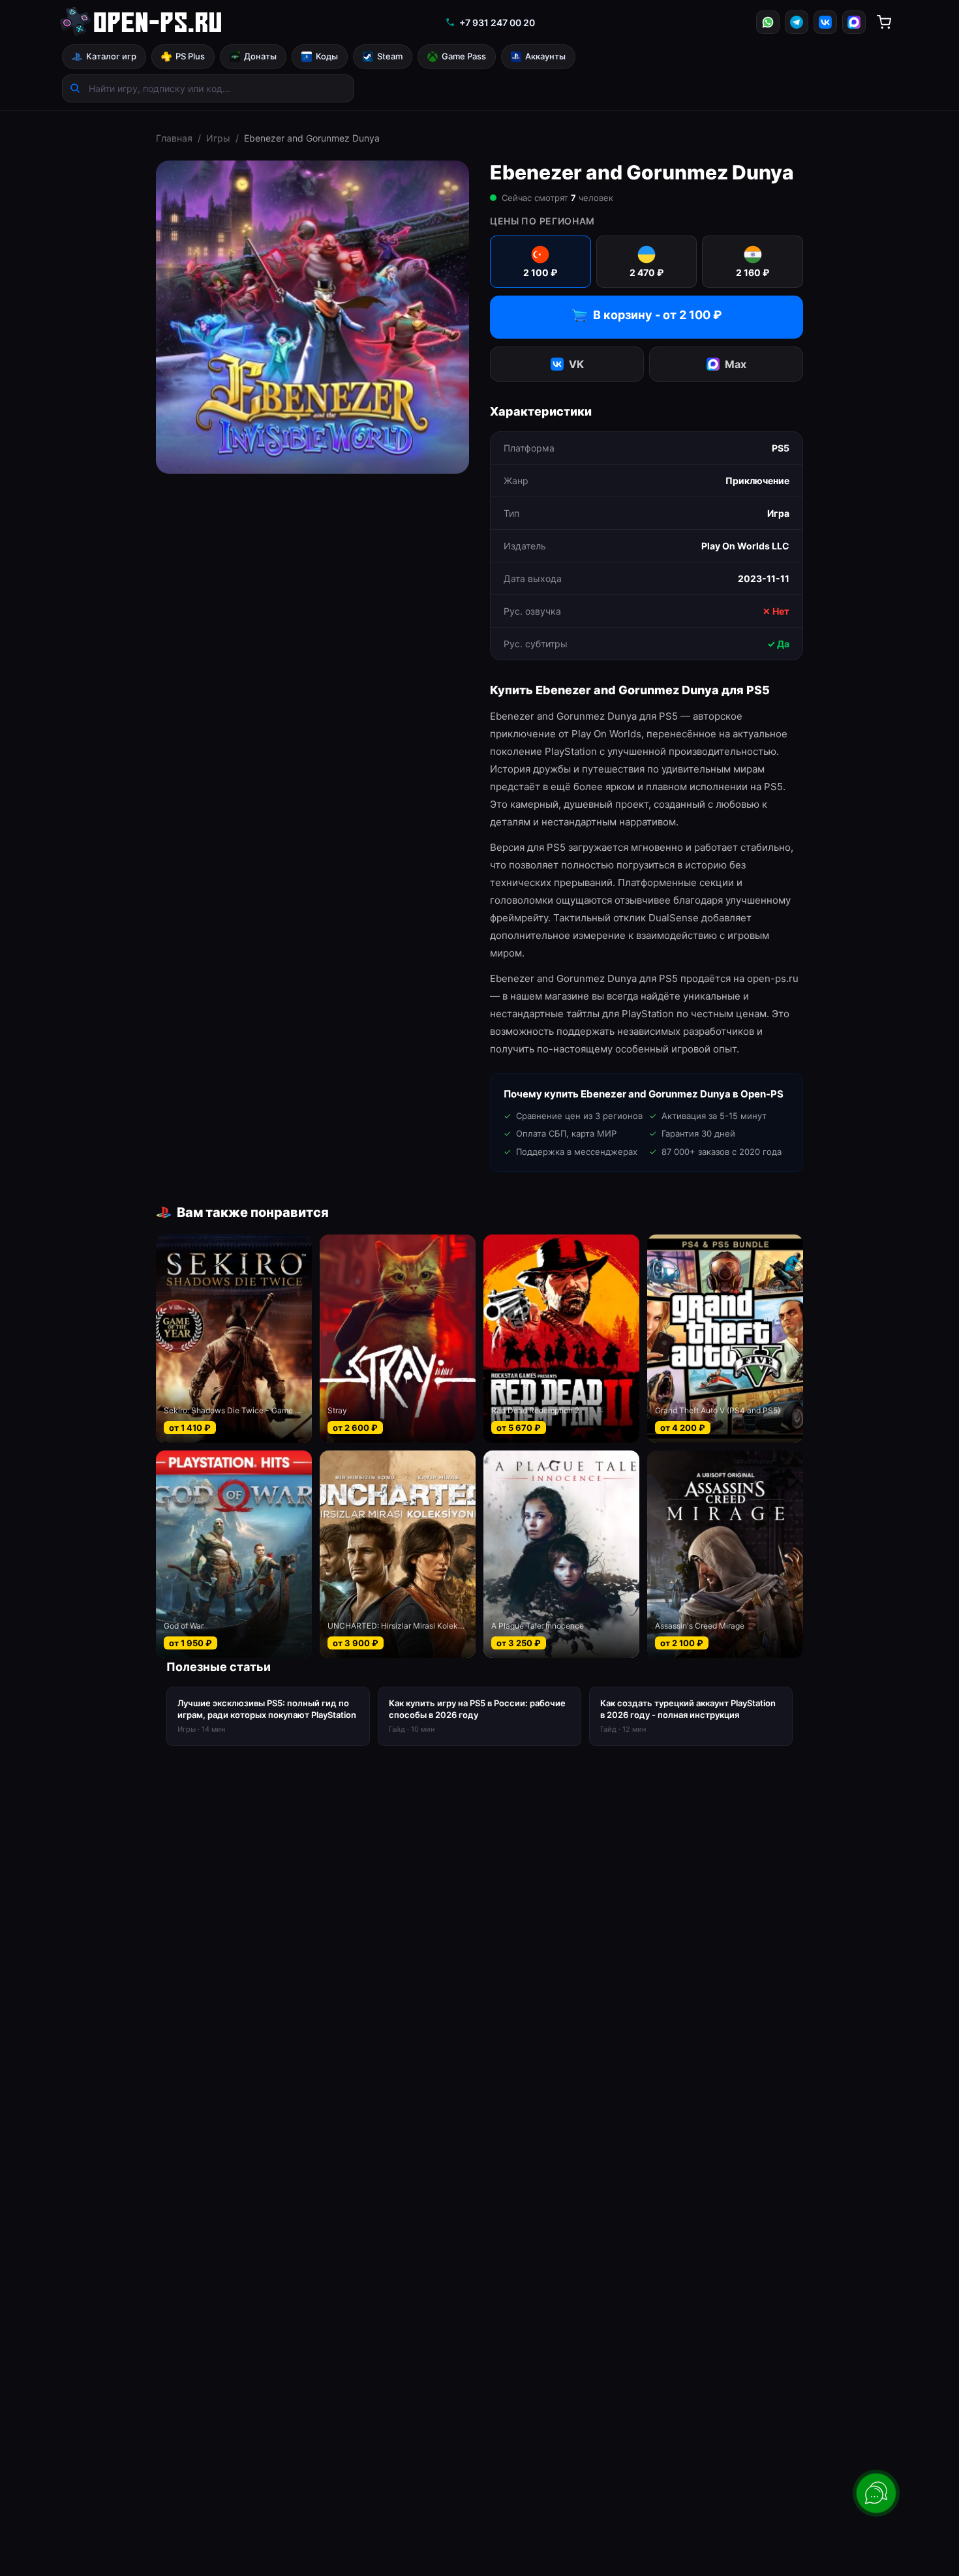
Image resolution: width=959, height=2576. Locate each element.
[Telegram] (797, 22)
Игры (218, 138)
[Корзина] (884, 22)
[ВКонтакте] (825, 22)
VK (576, 364)
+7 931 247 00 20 (497, 23)
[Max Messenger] (854, 22)
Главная (174, 138)
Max (736, 364)
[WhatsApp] (768, 22)
